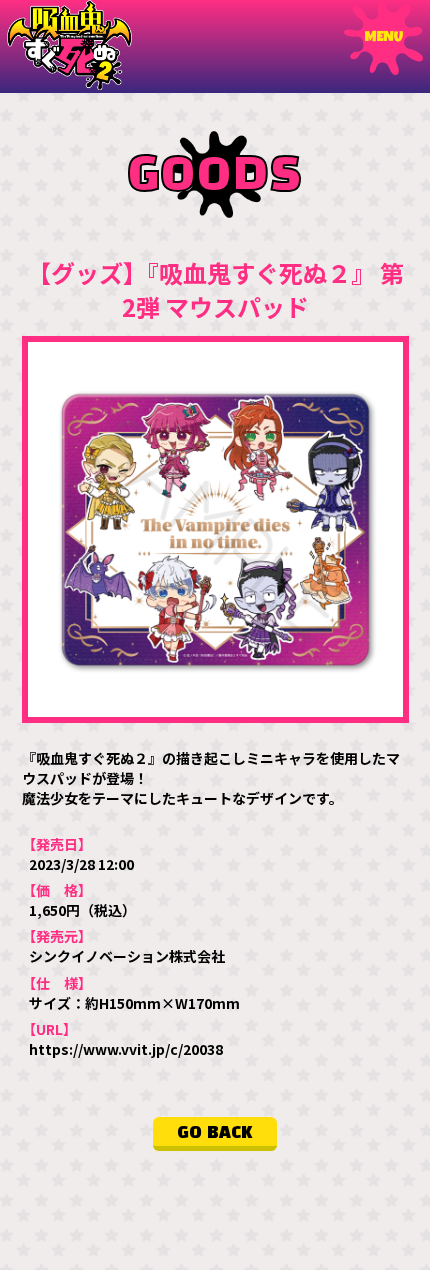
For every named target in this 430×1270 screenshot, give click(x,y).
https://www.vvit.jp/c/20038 (126, 1049)
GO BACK (215, 1133)
